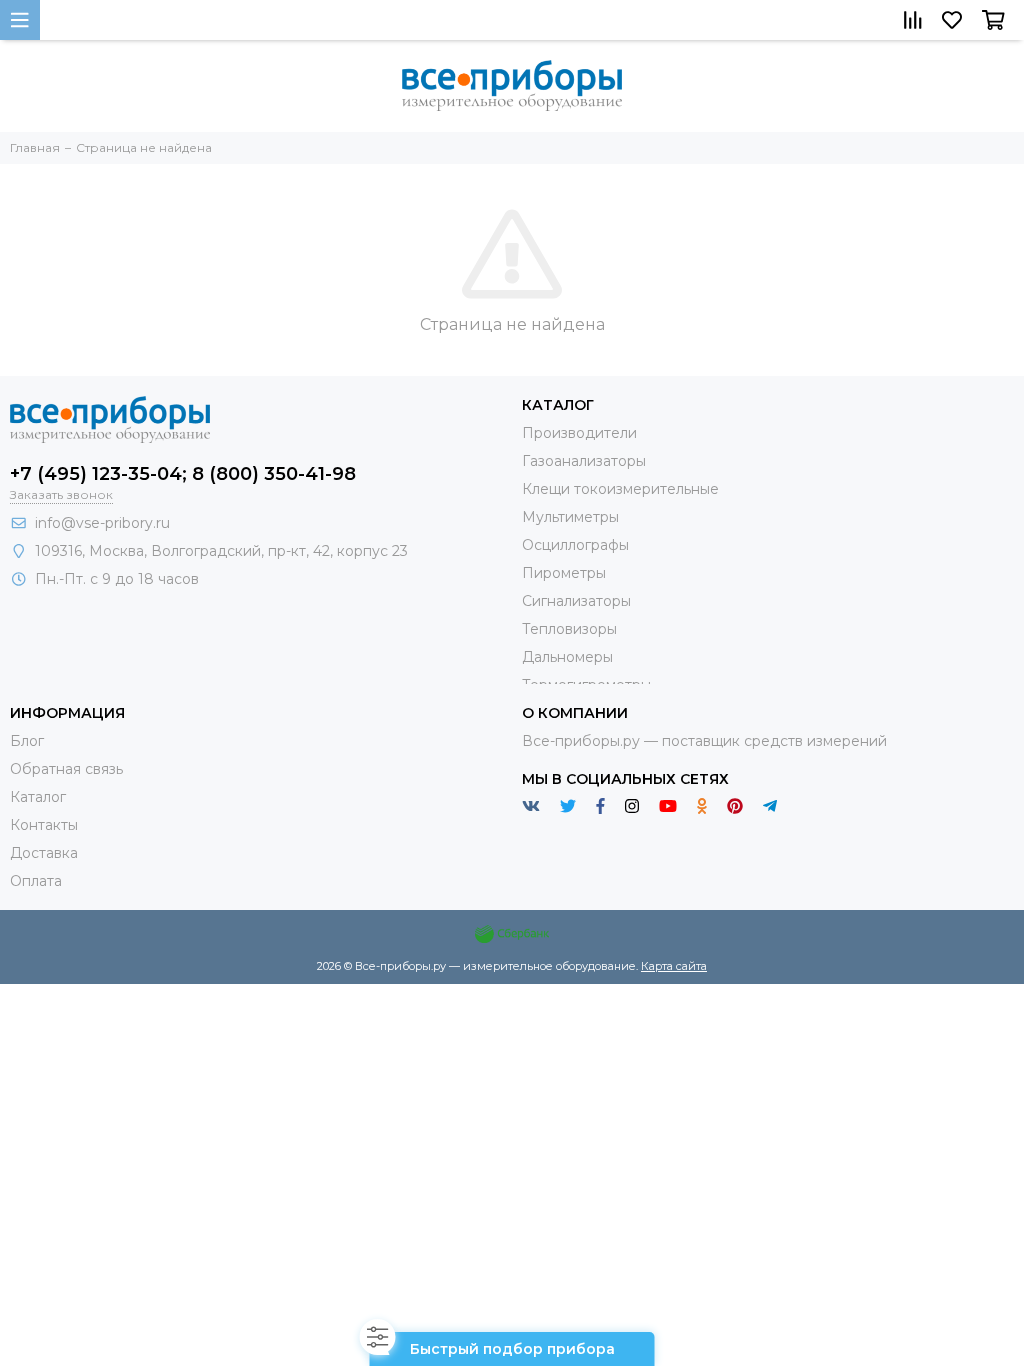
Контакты (44, 825)
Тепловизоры (569, 629)
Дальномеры (567, 657)
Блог (27, 741)
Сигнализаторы (576, 601)
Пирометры (564, 573)
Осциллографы (575, 545)
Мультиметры (570, 517)
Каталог (38, 797)
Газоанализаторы (584, 461)
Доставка (44, 853)
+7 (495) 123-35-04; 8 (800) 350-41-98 (183, 474)
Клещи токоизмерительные (620, 489)
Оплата (36, 881)
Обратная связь (66, 769)
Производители (579, 433)
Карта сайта (674, 966)
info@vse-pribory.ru (102, 523)
